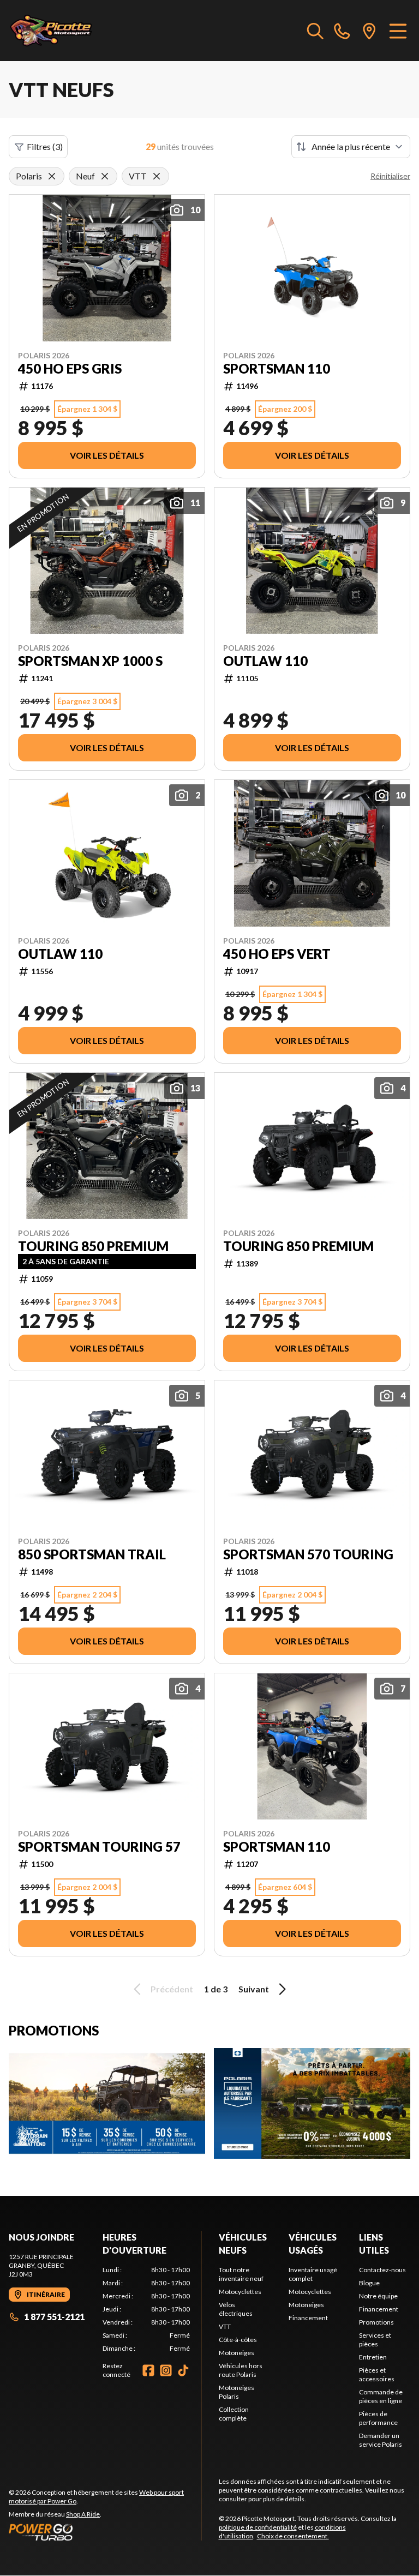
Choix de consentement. (293, 2536)
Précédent (172, 1989)
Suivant (254, 1989)
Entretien (373, 2357)
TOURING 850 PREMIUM (93, 1246)
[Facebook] (148, 2370)
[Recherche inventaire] (315, 31)
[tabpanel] (146, 2309)
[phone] (342, 31)
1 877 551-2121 (54, 2317)
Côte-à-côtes (238, 2340)
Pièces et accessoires (377, 2374)
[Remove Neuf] (105, 176)
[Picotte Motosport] (63, 31)
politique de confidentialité (258, 2527)
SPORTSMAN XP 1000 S (90, 661)
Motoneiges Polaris (237, 2392)
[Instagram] (166, 2370)
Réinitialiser (390, 176)
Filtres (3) (45, 146)
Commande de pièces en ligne (381, 2396)
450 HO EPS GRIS (70, 369)
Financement (308, 2318)
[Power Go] (105, 2532)
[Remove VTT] (157, 176)
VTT (225, 2326)
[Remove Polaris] (52, 176)
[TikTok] (183, 2370)
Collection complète (234, 2414)
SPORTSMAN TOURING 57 (99, 1847)
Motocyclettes (240, 2292)
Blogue (369, 2283)
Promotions (376, 2322)
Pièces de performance (378, 2418)
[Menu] (398, 31)
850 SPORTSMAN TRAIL (92, 1554)
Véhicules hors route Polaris (241, 2370)
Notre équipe (378, 2296)
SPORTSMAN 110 (277, 369)
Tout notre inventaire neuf (241, 2274)
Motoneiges (237, 2353)
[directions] (369, 31)
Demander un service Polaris (381, 2440)
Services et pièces (375, 2340)
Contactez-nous (382, 2270)
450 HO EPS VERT (277, 954)
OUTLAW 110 (265, 661)
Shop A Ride (83, 2514)
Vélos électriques (236, 2309)
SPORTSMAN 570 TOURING (308, 1554)
